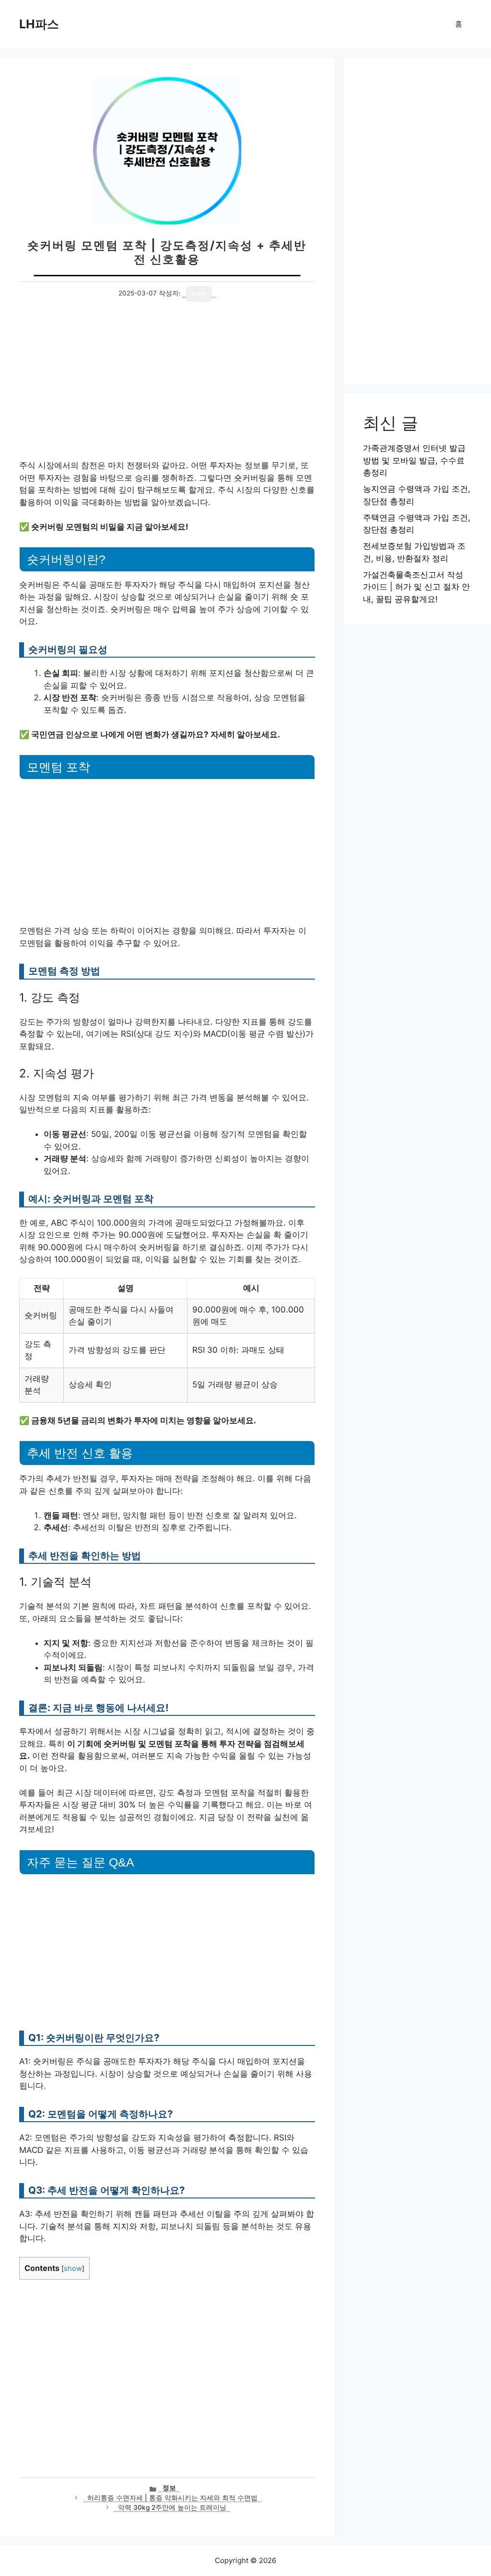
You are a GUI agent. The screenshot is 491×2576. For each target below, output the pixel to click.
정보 (169, 2488)
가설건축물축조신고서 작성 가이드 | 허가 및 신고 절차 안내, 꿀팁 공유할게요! (416, 587)
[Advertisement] (167, 389)
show (73, 2269)
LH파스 (39, 24)
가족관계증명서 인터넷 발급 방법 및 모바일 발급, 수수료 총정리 (414, 460)
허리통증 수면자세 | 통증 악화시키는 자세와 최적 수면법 (172, 2498)
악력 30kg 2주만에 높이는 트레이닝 (172, 2507)
